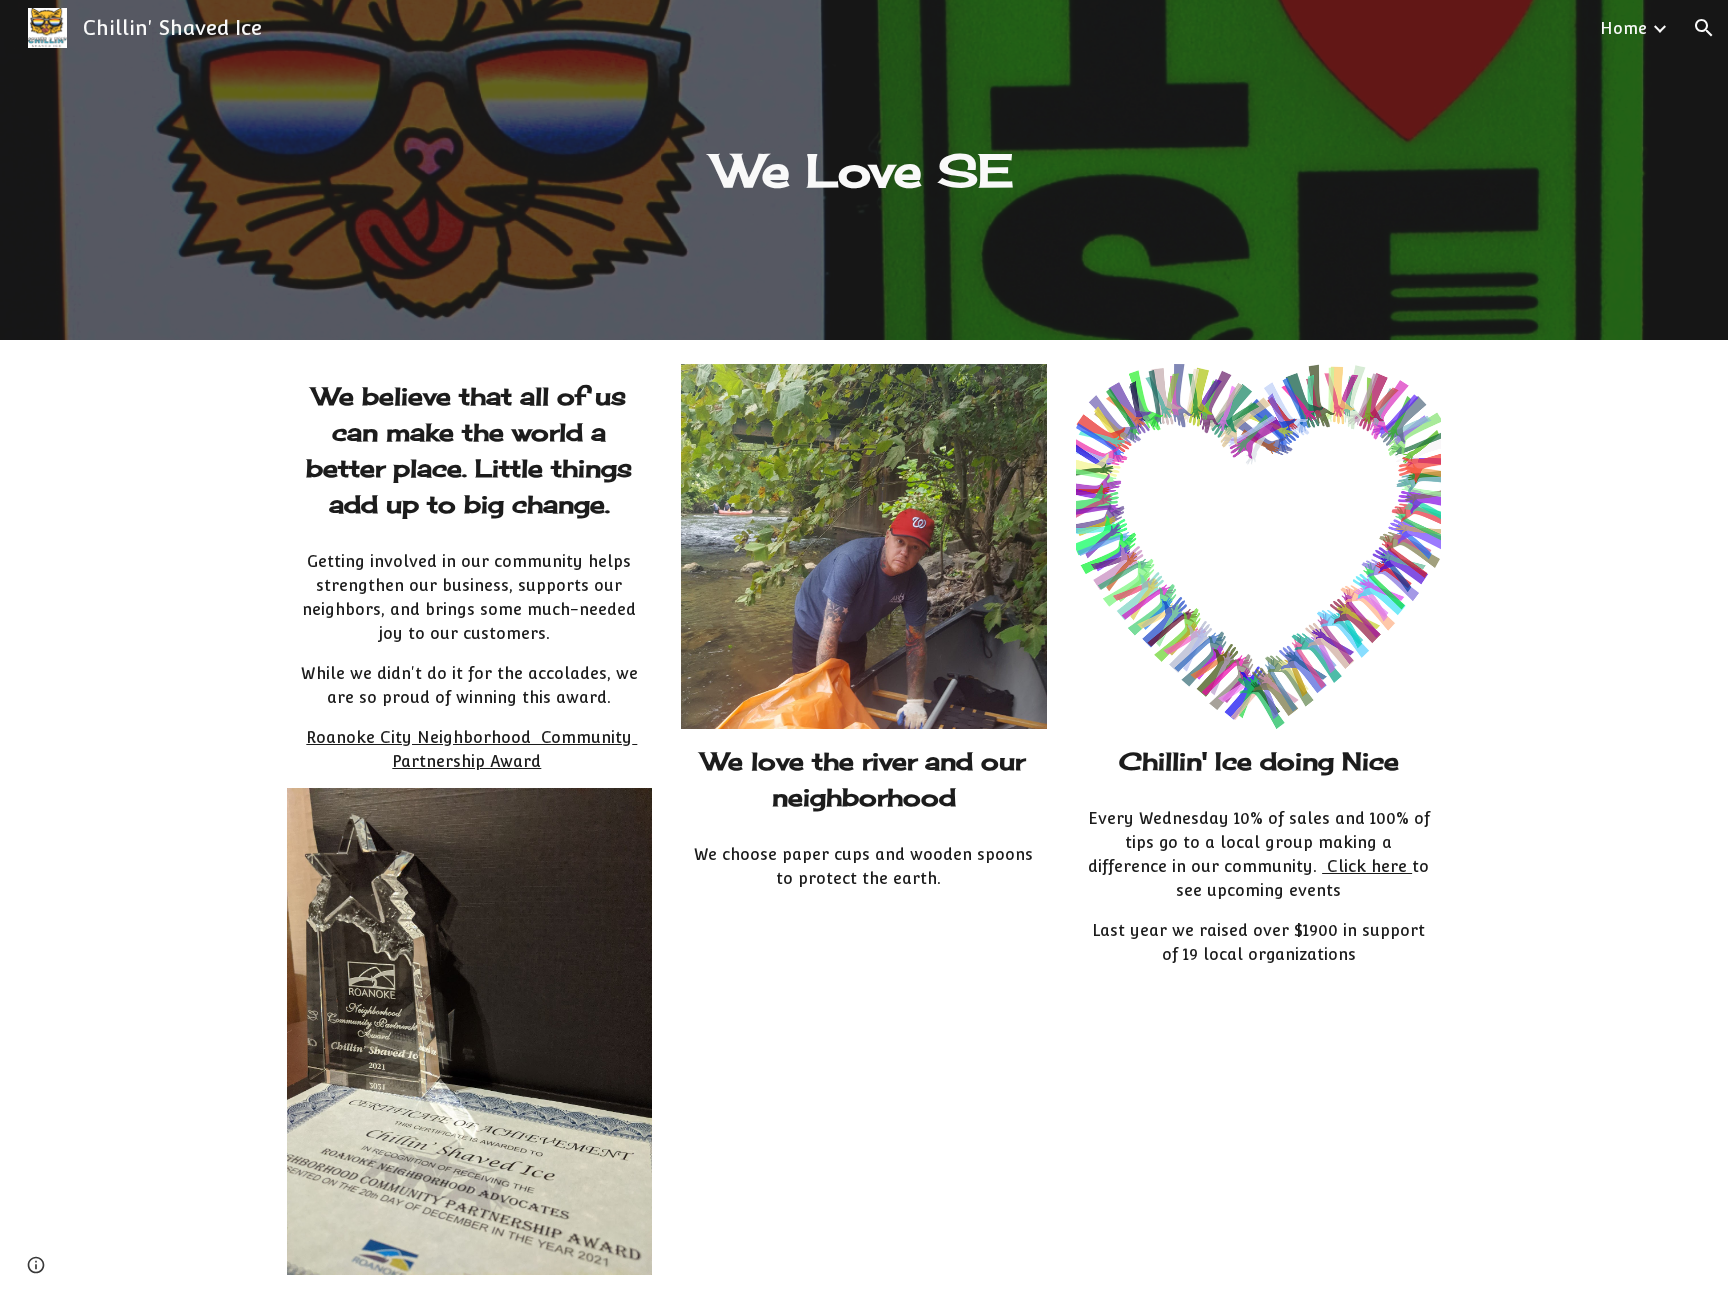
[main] (864, 170)
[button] (1704, 28)
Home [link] (1623, 28)
